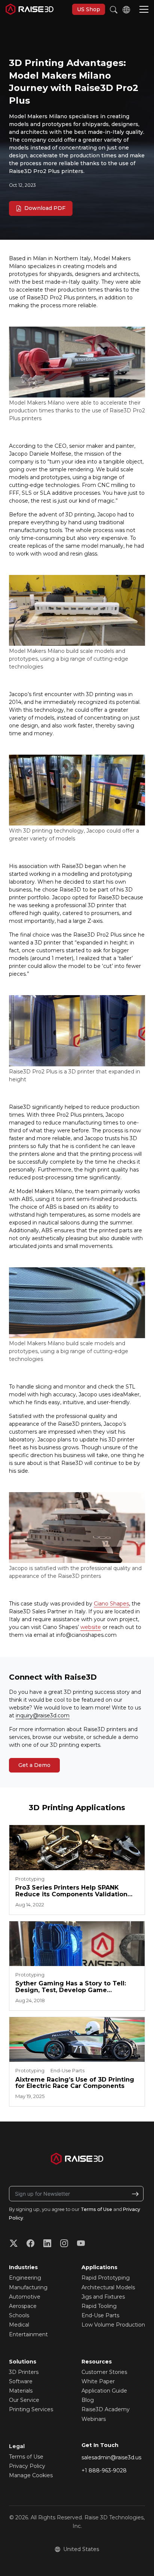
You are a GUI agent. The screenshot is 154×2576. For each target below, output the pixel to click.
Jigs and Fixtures (103, 2297)
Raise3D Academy (106, 2409)
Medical (19, 2325)
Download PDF (44, 208)
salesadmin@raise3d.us (111, 2457)
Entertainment (28, 2334)
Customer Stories (104, 2372)
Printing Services (31, 2409)
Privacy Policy (27, 2466)
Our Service (24, 2400)
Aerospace (23, 2306)
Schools (19, 2315)
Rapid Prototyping (106, 2278)
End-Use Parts (100, 2315)
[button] (144, 10)
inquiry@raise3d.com (43, 1715)
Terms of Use (96, 2209)
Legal (17, 2446)
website (91, 1627)
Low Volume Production (113, 2325)
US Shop (89, 9)
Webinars (94, 2419)
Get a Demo (34, 1765)
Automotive (25, 2297)
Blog (88, 2400)
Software (21, 2381)
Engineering (25, 2278)
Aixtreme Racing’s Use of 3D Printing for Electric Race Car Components (75, 2083)
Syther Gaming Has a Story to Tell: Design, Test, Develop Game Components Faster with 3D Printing (74, 1987)
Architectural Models (108, 2287)
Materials (21, 2391)
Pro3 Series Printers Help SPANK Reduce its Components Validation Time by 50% (71, 1891)
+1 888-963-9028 (104, 2470)
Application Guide (104, 2391)
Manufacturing (28, 2287)
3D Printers (24, 2372)
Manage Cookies (31, 2475)
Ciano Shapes (111, 1604)
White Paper (98, 2381)
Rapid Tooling (99, 2306)
